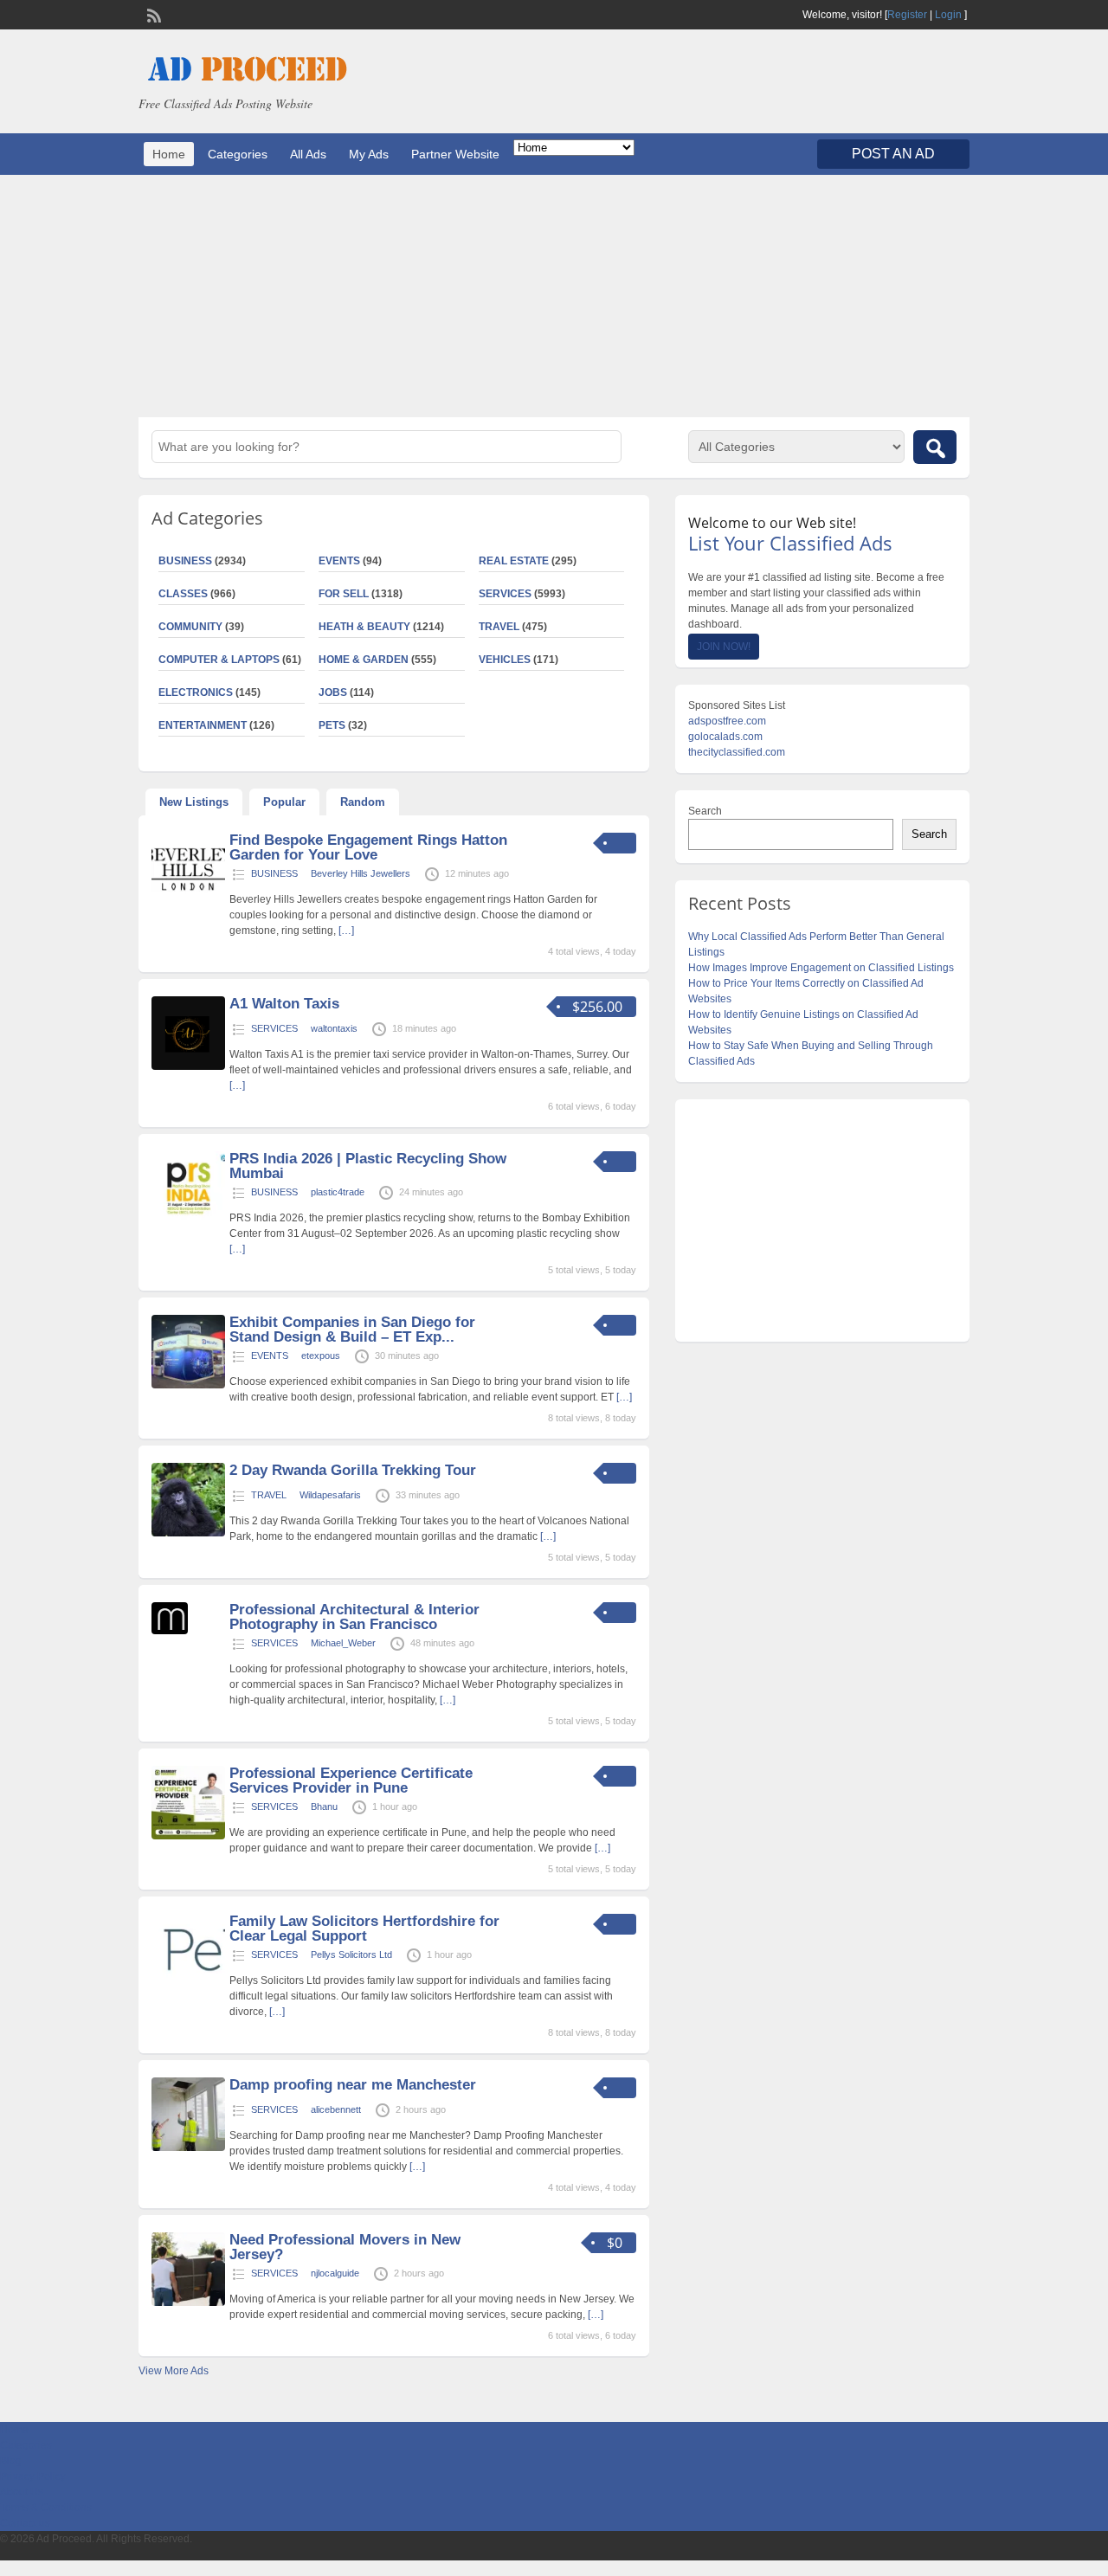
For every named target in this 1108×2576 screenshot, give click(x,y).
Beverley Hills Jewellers (361, 873)
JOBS (333, 692)
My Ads (369, 154)
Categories (238, 154)
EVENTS (339, 561)
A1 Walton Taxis (284, 1004)
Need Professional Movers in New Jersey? (345, 2247)
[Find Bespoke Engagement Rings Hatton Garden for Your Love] (188, 903)
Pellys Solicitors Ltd (351, 1955)
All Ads (308, 154)
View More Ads (174, 2371)
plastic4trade (338, 1192)
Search (705, 811)
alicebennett (336, 2109)
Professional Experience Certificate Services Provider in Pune (351, 1781)
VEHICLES (505, 660)
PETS (332, 725)
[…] (346, 931)
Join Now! (724, 647)
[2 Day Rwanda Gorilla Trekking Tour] (188, 1533)
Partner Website (455, 154)
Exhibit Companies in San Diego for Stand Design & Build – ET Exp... (352, 1330)
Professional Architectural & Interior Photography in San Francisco (354, 1617)
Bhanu (324, 1806)
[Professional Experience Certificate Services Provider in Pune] (188, 1836)
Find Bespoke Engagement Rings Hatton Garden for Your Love (368, 847)
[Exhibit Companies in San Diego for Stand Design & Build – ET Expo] (188, 1385)
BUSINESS (185, 561)
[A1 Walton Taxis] (188, 1066)
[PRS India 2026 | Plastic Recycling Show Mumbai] (188, 1221)
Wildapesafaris (330, 1495)
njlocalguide (335, 2273)
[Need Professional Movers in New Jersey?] (188, 2302)
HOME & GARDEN (364, 660)
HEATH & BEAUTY (364, 627)
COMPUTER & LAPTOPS (219, 660)
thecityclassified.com (737, 752)
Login (948, 15)
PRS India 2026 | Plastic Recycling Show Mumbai (368, 1166)
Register (907, 15)
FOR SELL (344, 594)
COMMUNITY (190, 627)
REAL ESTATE (514, 561)
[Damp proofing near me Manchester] (188, 2148)
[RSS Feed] (152, 14)
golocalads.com (725, 737)
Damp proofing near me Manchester (353, 2085)
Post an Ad (893, 154)
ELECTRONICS (196, 692)
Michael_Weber (343, 1643)
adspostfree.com (727, 721)
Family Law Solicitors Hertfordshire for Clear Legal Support (364, 1929)
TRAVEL (499, 627)
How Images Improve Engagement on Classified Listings (821, 968)
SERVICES (505, 594)
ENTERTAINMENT (203, 725)
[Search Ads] (935, 447)
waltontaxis (334, 1028)
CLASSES (183, 594)
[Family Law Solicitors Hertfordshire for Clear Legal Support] (188, 1984)
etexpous (321, 1356)
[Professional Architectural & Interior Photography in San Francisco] (170, 1631)
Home (169, 154)
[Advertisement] (554, 296)
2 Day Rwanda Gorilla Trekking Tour (353, 1470)
